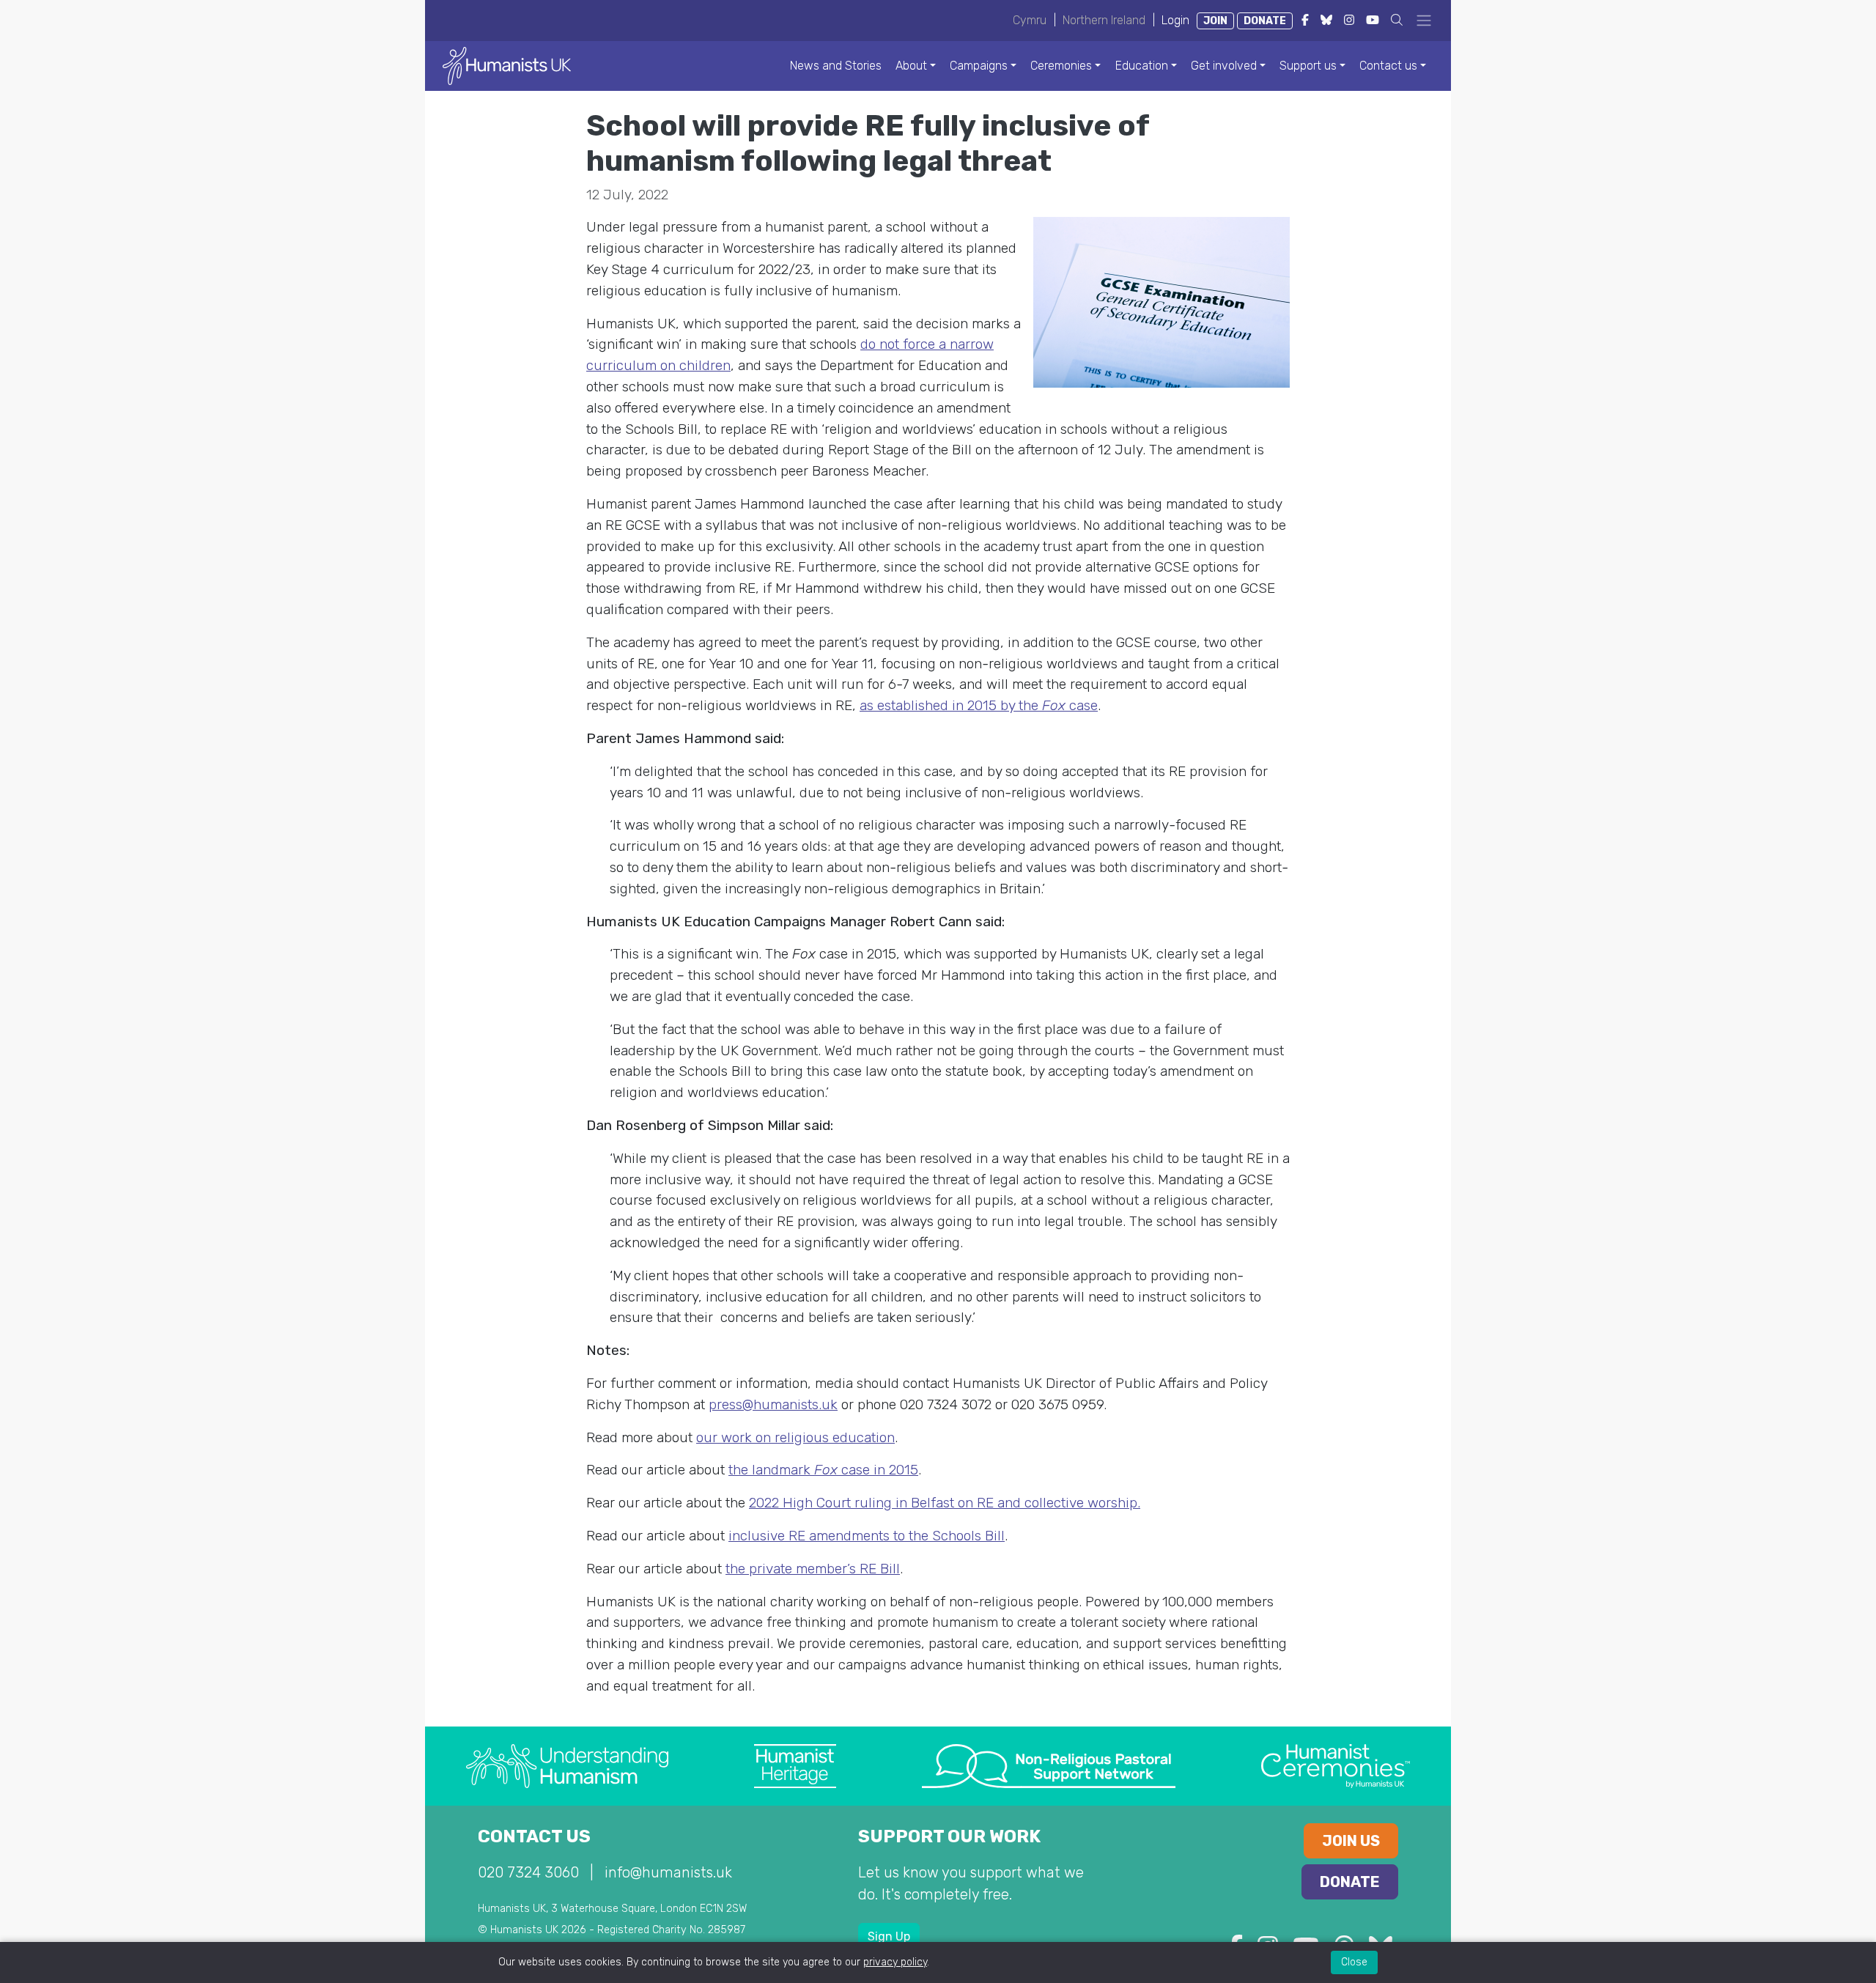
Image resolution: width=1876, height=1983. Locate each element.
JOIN (1215, 21)
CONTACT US (534, 1836)
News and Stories (836, 66)
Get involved (1224, 66)
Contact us (1388, 66)
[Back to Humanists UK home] (507, 65)
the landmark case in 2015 (823, 1470)
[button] (1397, 20)
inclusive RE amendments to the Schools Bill (867, 1536)
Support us (1308, 66)
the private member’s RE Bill (813, 1569)
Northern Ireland (1104, 20)
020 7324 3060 (528, 1872)
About (911, 66)
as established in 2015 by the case (979, 705)
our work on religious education (795, 1437)
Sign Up (889, 1936)
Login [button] (1175, 20)
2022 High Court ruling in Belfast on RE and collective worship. (945, 1503)
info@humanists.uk (668, 1872)
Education (1142, 66)
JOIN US (1351, 1841)
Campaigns (979, 66)
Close (1354, 1962)
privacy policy (895, 1962)
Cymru (1030, 20)
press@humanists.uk (773, 1404)
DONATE (1265, 21)
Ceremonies (1061, 66)
